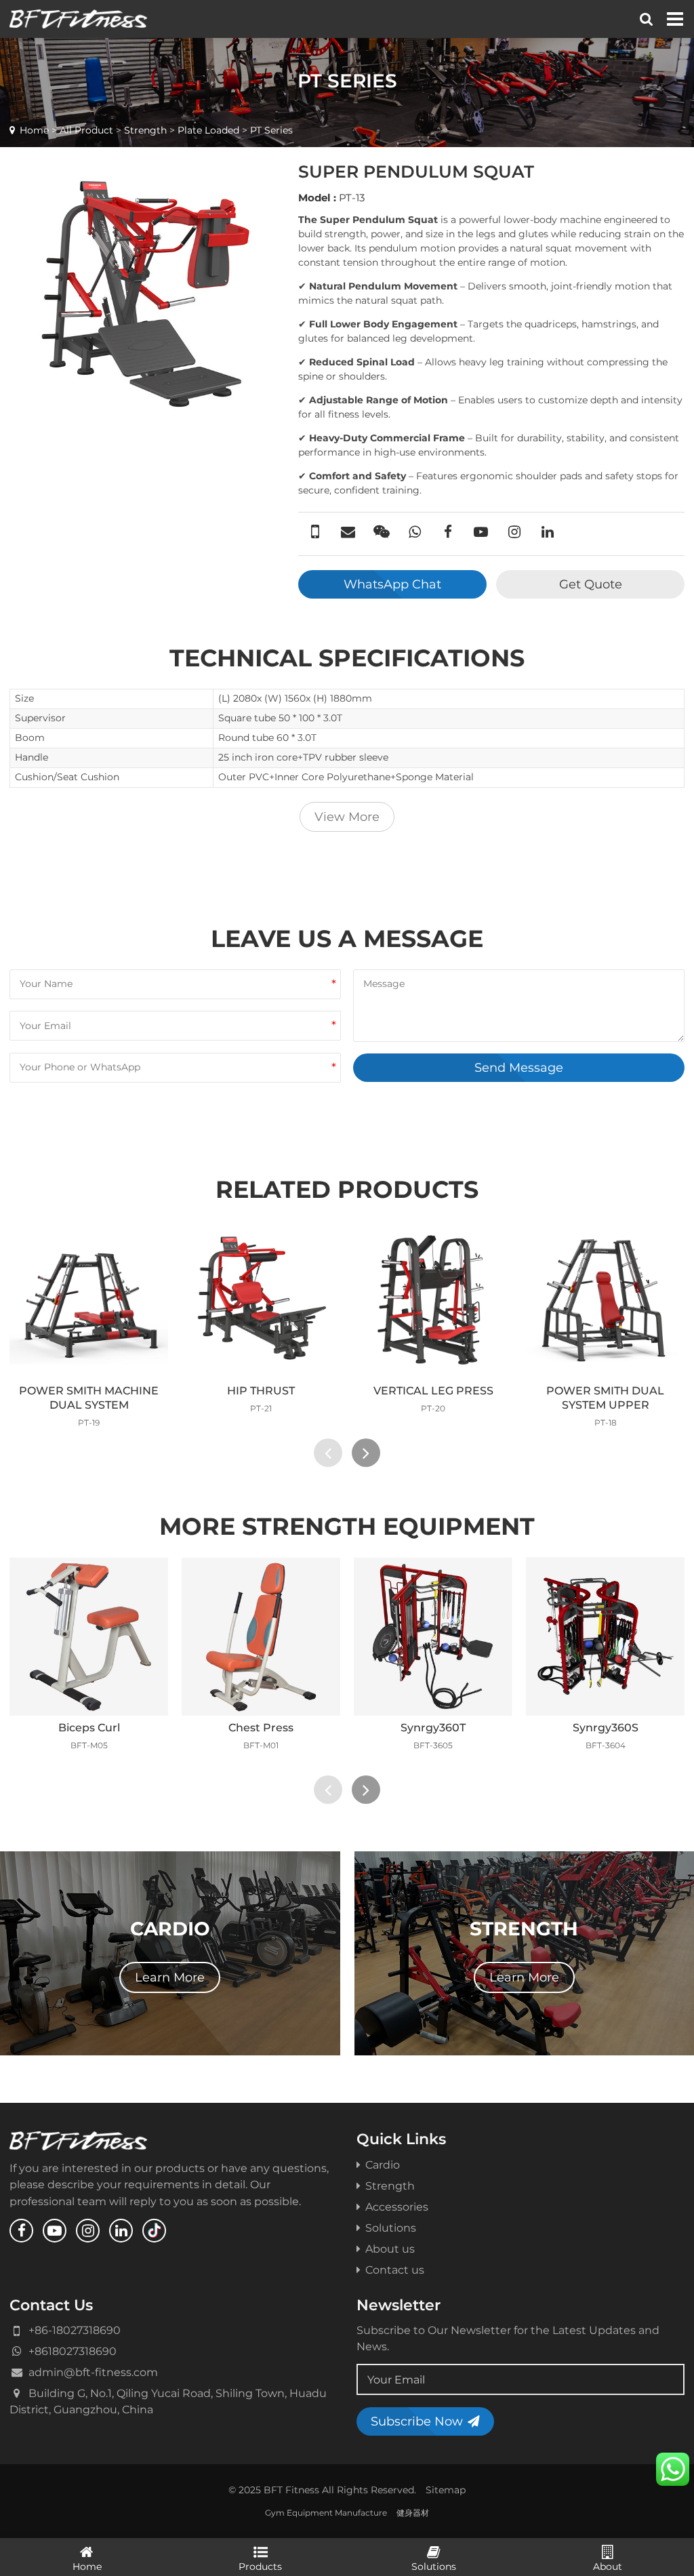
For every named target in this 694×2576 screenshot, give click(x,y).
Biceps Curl (89, 1727)
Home (34, 130)
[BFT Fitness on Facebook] (21, 2231)
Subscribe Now (417, 2421)
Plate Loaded (208, 130)
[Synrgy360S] (605, 1636)
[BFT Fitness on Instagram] (88, 2231)
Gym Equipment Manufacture (326, 2513)
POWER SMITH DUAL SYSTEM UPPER (605, 1397)
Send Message (519, 1067)
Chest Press (261, 1727)
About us (390, 2249)
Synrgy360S (606, 1727)
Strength (145, 130)
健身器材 (413, 2513)
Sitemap (446, 2490)
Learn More (170, 1977)
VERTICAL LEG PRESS (433, 1390)
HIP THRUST (261, 1390)
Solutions (391, 2228)
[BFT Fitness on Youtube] (55, 2231)
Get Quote (591, 584)
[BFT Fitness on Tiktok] (154, 2231)
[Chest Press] (261, 1636)
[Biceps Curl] (89, 1636)
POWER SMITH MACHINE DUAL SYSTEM (89, 1397)
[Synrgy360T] (433, 1636)
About (608, 2567)
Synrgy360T (433, 1727)
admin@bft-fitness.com (93, 2372)
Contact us (395, 2270)
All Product (86, 130)
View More (347, 817)
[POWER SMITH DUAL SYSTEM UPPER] (605, 1300)
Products (260, 2567)
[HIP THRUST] (261, 1300)
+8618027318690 (73, 2351)
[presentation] (328, 1453)
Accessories (397, 2207)
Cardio (383, 2165)
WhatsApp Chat (392, 584)
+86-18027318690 (75, 2330)
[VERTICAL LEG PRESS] (433, 1300)
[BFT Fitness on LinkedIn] (121, 2231)
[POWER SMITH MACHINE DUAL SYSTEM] (89, 1300)
